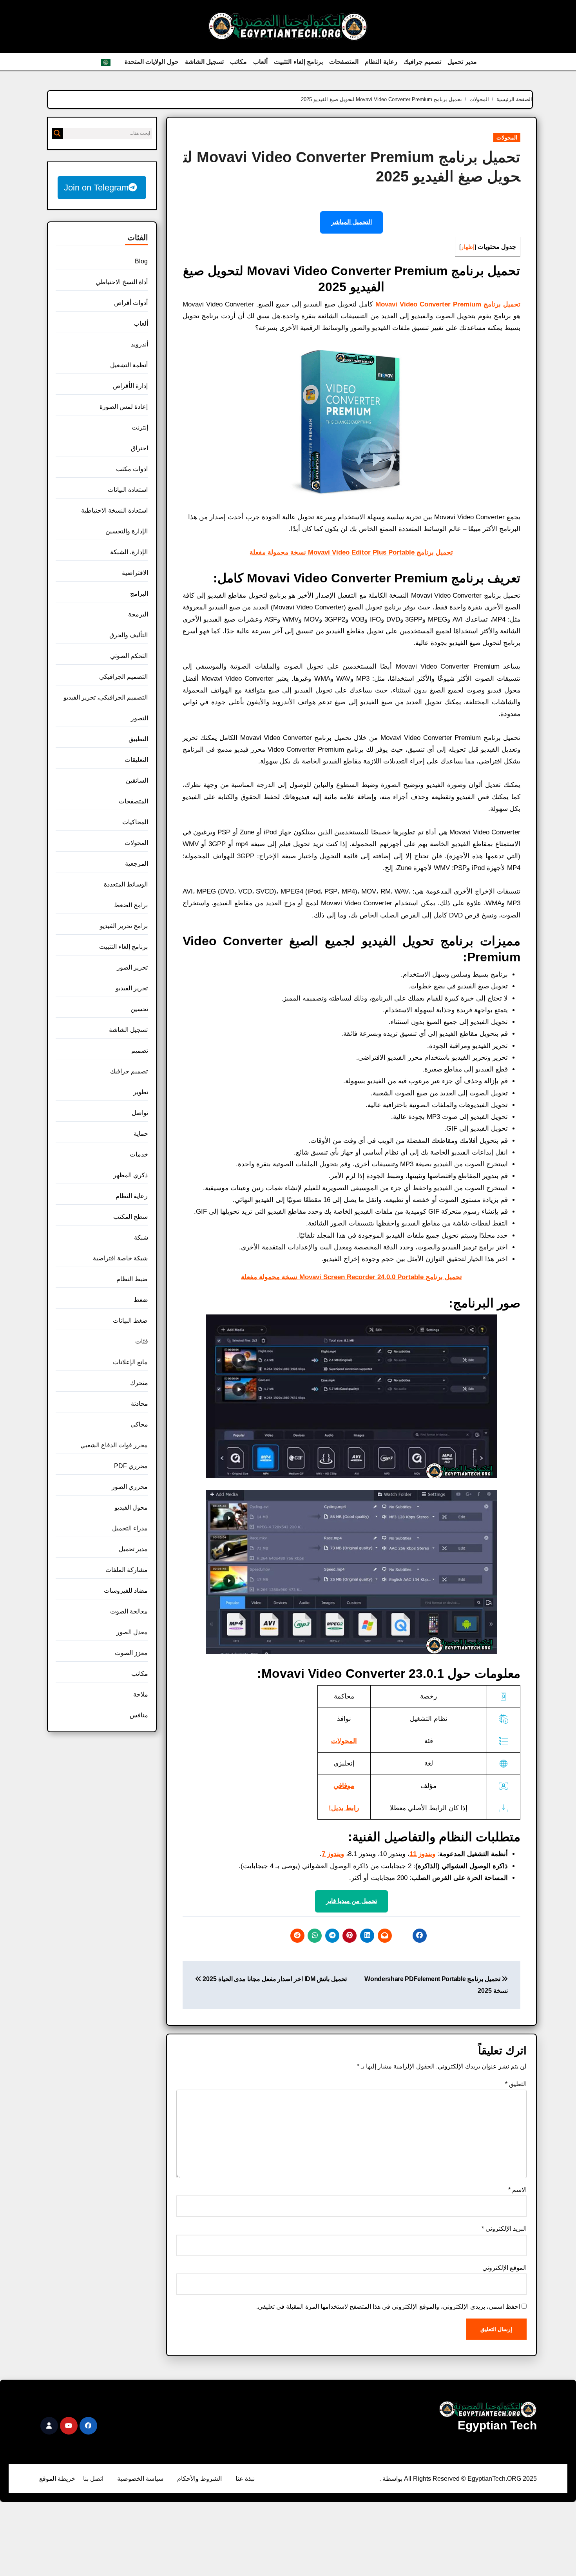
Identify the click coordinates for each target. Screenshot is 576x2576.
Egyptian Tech (497, 2425)
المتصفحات (344, 62)
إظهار (468, 247)
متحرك (139, 1383)
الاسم (517, 2190)
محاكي (139, 1424)
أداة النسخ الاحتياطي (122, 282)
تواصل (140, 1113)
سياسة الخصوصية (140, 2479)
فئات (142, 1341)
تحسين (139, 1009)
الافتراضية (135, 573)
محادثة (139, 1404)
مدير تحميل (462, 62)
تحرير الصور (132, 967)
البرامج (139, 594)
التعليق (516, 2084)
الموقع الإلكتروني (504, 2268)
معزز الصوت (131, 1653)
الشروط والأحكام (199, 2479)
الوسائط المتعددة (126, 884)
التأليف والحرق (129, 635)
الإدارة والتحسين (127, 531)
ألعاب (260, 62)
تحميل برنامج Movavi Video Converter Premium (448, 304)
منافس (139, 1715)
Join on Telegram (96, 188)
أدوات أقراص (131, 303)
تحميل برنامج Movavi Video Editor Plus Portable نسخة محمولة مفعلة (351, 552)
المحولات (507, 138)
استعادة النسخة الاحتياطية (114, 510)
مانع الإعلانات (130, 1362)
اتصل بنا (93, 2479)
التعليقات (136, 760)
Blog (141, 261)
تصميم (140, 1051)
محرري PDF (131, 1466)
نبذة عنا (245, 2479)
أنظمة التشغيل (129, 365)
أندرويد (139, 344)
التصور (139, 718)
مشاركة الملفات (127, 1570)
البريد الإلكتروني (504, 2229)
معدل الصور (132, 1632)
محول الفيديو (131, 1507)
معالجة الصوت (129, 1611)
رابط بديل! (344, 1808)
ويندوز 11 (422, 1854)
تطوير (141, 1092)
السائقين (137, 780)
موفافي (344, 1786)
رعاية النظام (381, 62)
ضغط (141, 1300)
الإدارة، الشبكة (129, 552)
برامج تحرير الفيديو (124, 926)
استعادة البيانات (128, 490)
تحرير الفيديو (132, 988)
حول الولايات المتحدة (152, 62)
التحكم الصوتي (129, 656)
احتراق (139, 448)
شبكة (141, 1237)
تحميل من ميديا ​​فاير (351, 1901)
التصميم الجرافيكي (123, 677)
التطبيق (138, 739)
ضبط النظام (132, 1279)
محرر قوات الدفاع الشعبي (114, 1445)
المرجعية (137, 864)
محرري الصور (130, 1487)
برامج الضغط (131, 905)
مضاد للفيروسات (126, 1591)
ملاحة (141, 1694)
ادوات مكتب (132, 469)
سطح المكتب (130, 1217)
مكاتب (238, 62)
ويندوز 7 (333, 1854)
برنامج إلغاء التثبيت (298, 62)
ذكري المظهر (130, 1175)
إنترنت (140, 427)
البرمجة (138, 614)
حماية (141, 1134)
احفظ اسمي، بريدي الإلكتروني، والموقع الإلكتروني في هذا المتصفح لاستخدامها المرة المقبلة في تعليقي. (388, 2307)
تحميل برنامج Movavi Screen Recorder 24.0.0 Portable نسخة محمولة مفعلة (351, 1277)
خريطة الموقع (57, 2479)
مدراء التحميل (130, 1528)
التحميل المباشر (351, 222)
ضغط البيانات (130, 1321)
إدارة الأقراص (130, 386)
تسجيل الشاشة (205, 62)
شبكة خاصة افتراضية (120, 1258)
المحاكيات (135, 822)
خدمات (139, 1154)
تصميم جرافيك (423, 62)
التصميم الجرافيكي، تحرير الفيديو (106, 697)
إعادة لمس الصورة (124, 407)
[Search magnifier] (57, 133)
